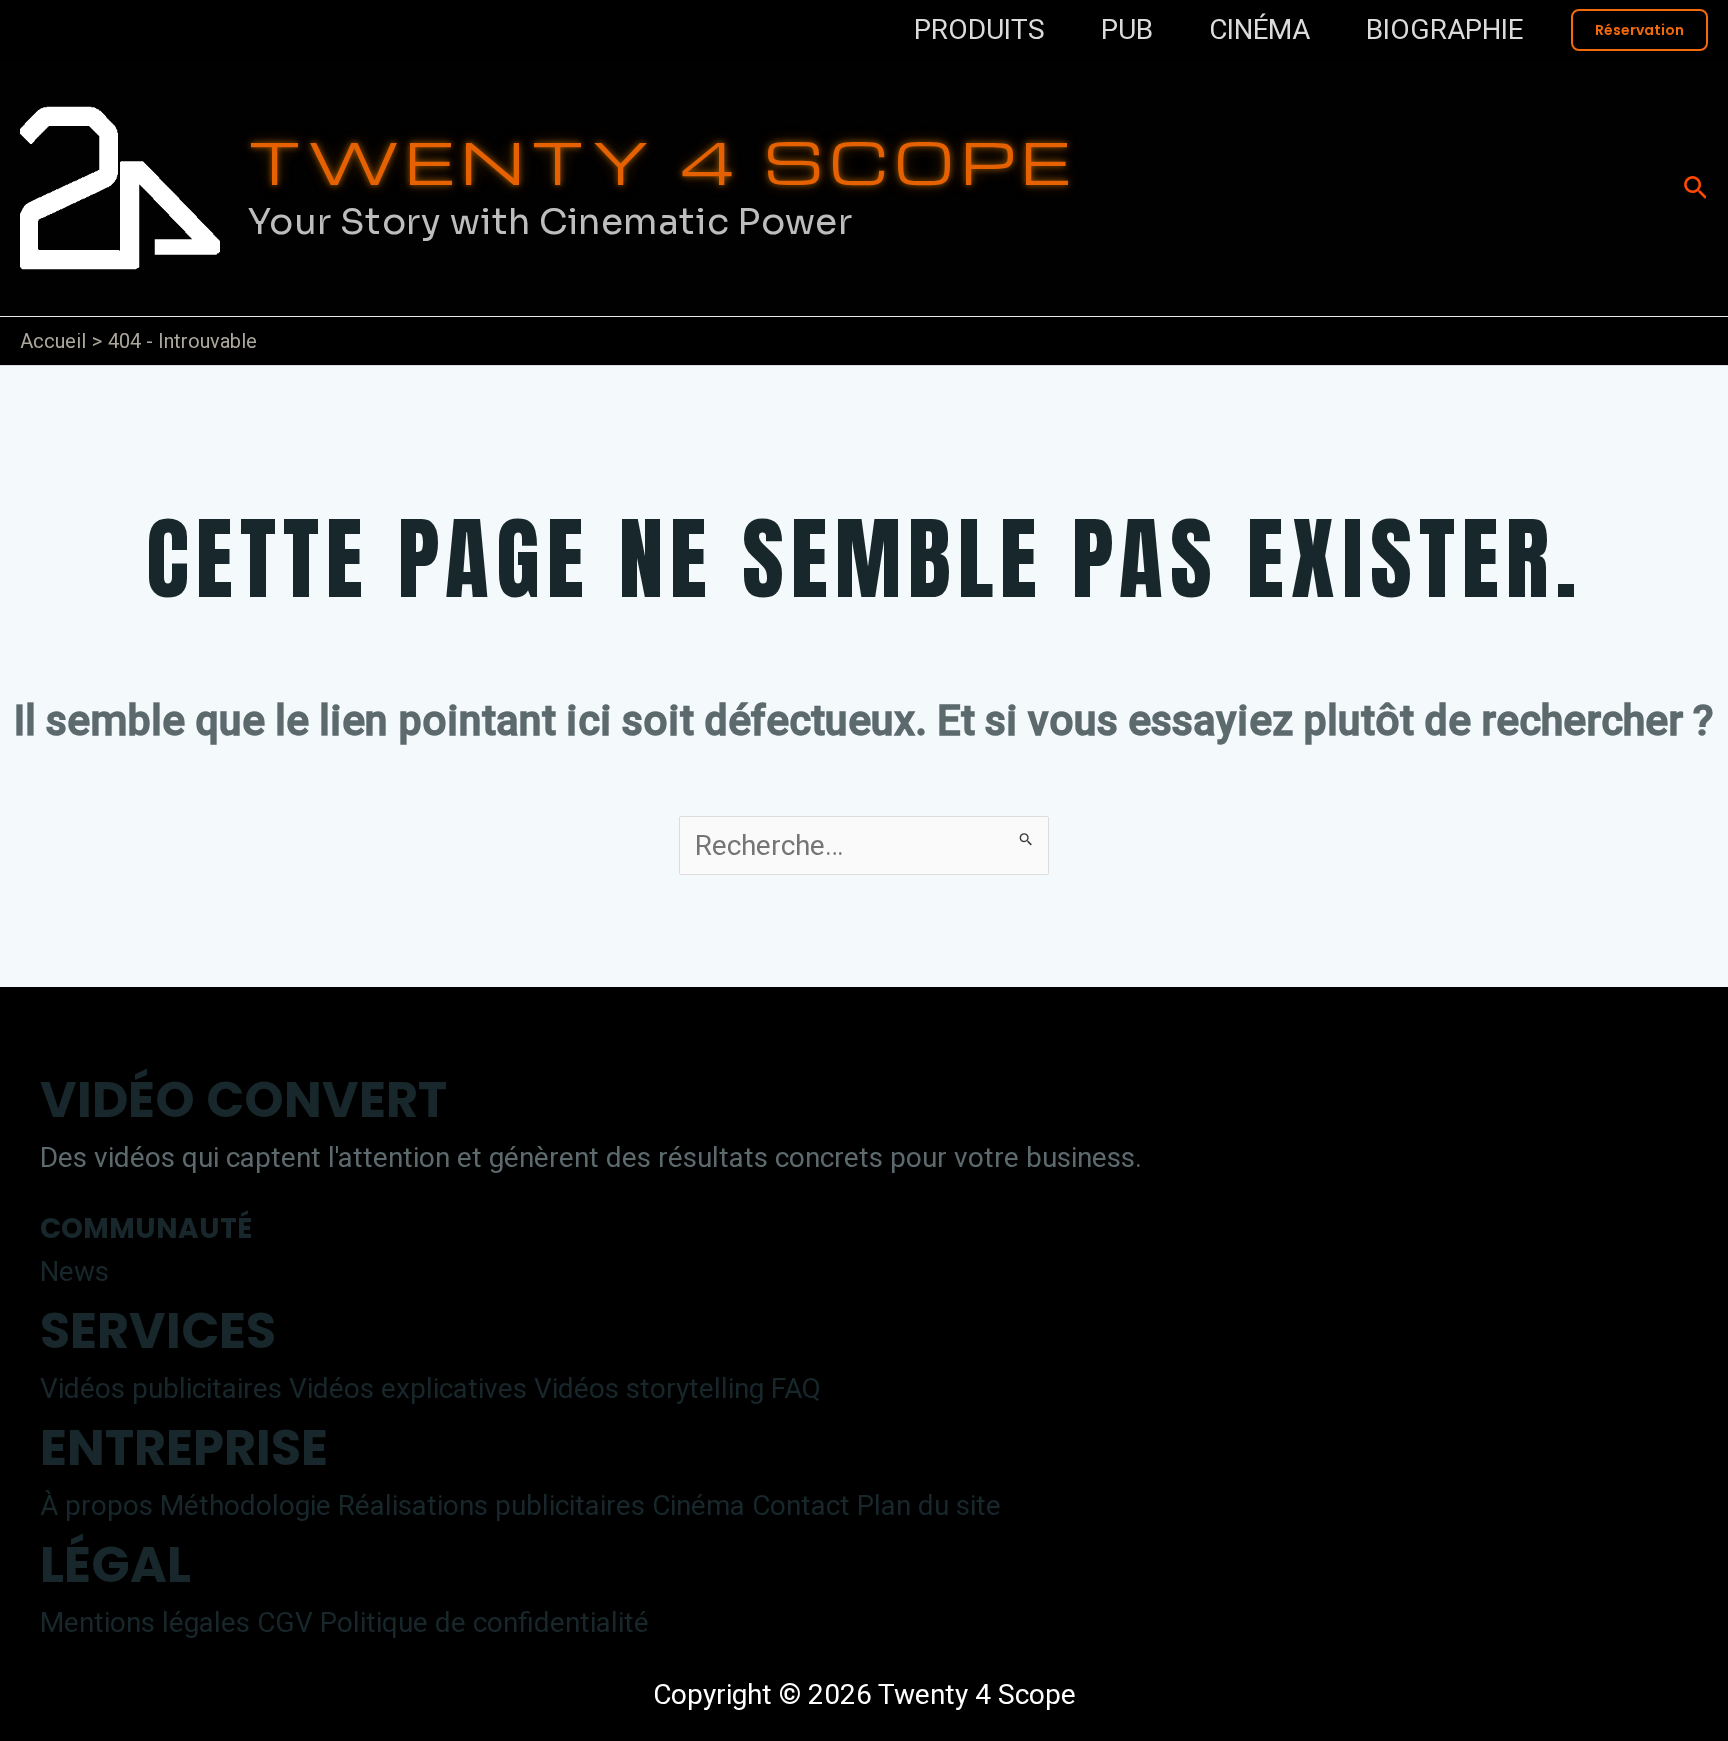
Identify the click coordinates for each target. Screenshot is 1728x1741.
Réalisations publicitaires (491, 1505)
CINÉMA (1259, 29)
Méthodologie (245, 1505)
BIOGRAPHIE (1444, 29)
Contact (801, 1505)
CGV (285, 1622)
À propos (96, 1505)
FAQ (796, 1388)
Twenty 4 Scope (662, 160)
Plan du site (929, 1505)
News (74, 1271)
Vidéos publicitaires (161, 1388)
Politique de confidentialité (484, 1622)
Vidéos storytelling (649, 1388)
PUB (1127, 29)
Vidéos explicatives (408, 1388)
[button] (1639, 30)
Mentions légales (145, 1622)
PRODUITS (979, 29)
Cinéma (698, 1505)
